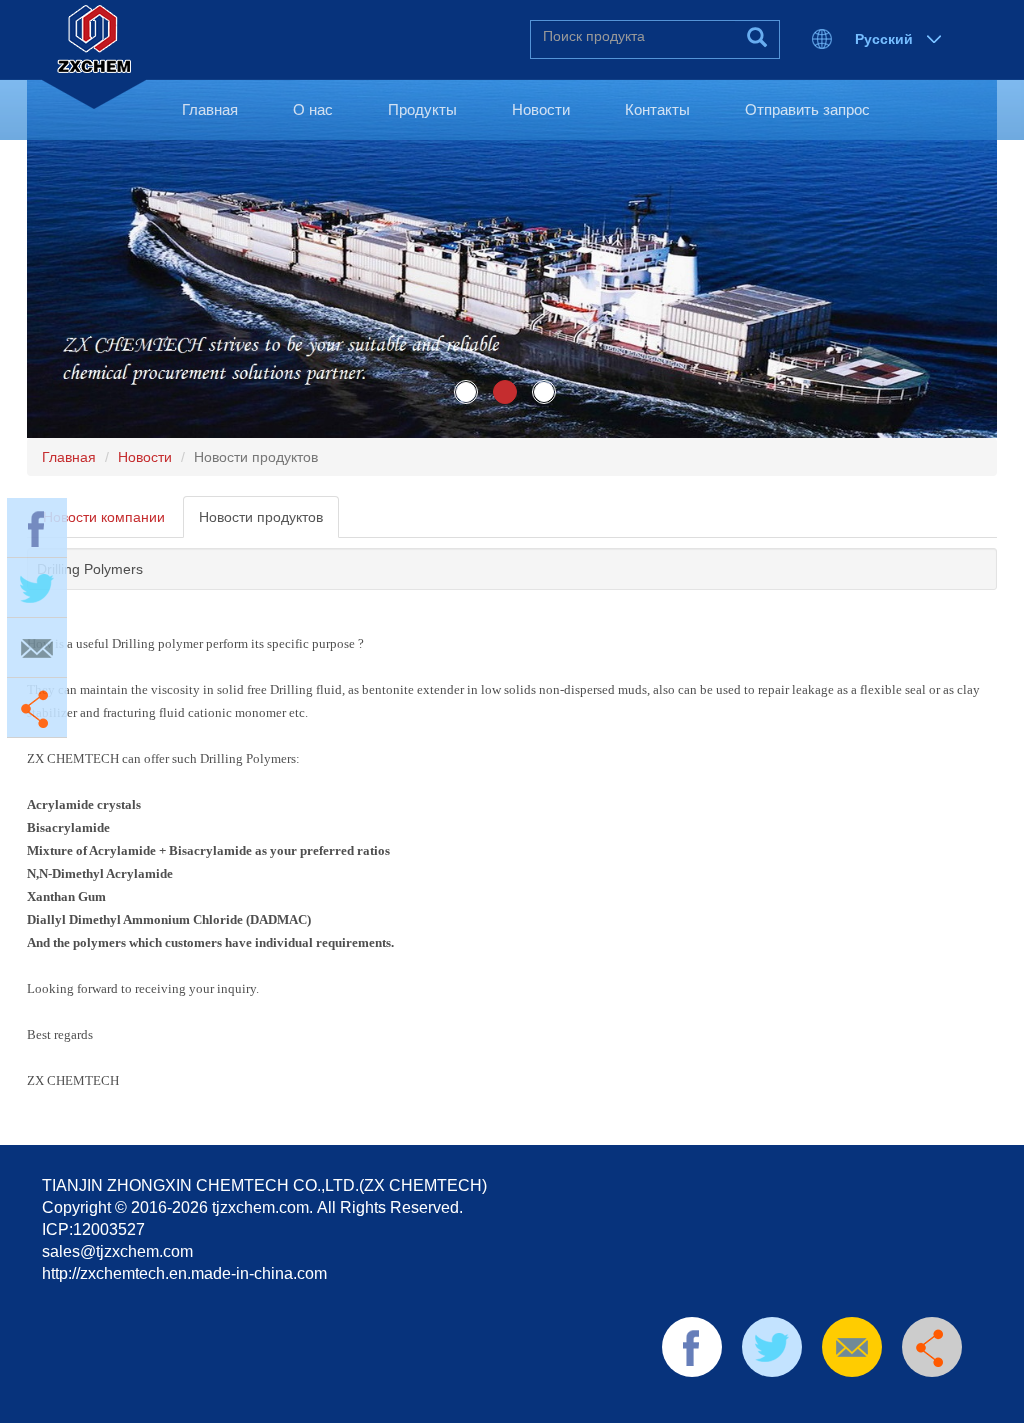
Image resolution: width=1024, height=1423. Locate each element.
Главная (210, 109)
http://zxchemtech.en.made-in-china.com (184, 1273)
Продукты (422, 109)
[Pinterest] (803, 1402)
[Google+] (866, 1402)
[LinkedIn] (771, 1402)
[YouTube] (835, 1402)
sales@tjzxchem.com (117, 1251)
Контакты (657, 109)
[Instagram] (898, 1402)
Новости (541, 109)
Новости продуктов (261, 517)
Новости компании (104, 517)
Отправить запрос (807, 109)
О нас (313, 109)
